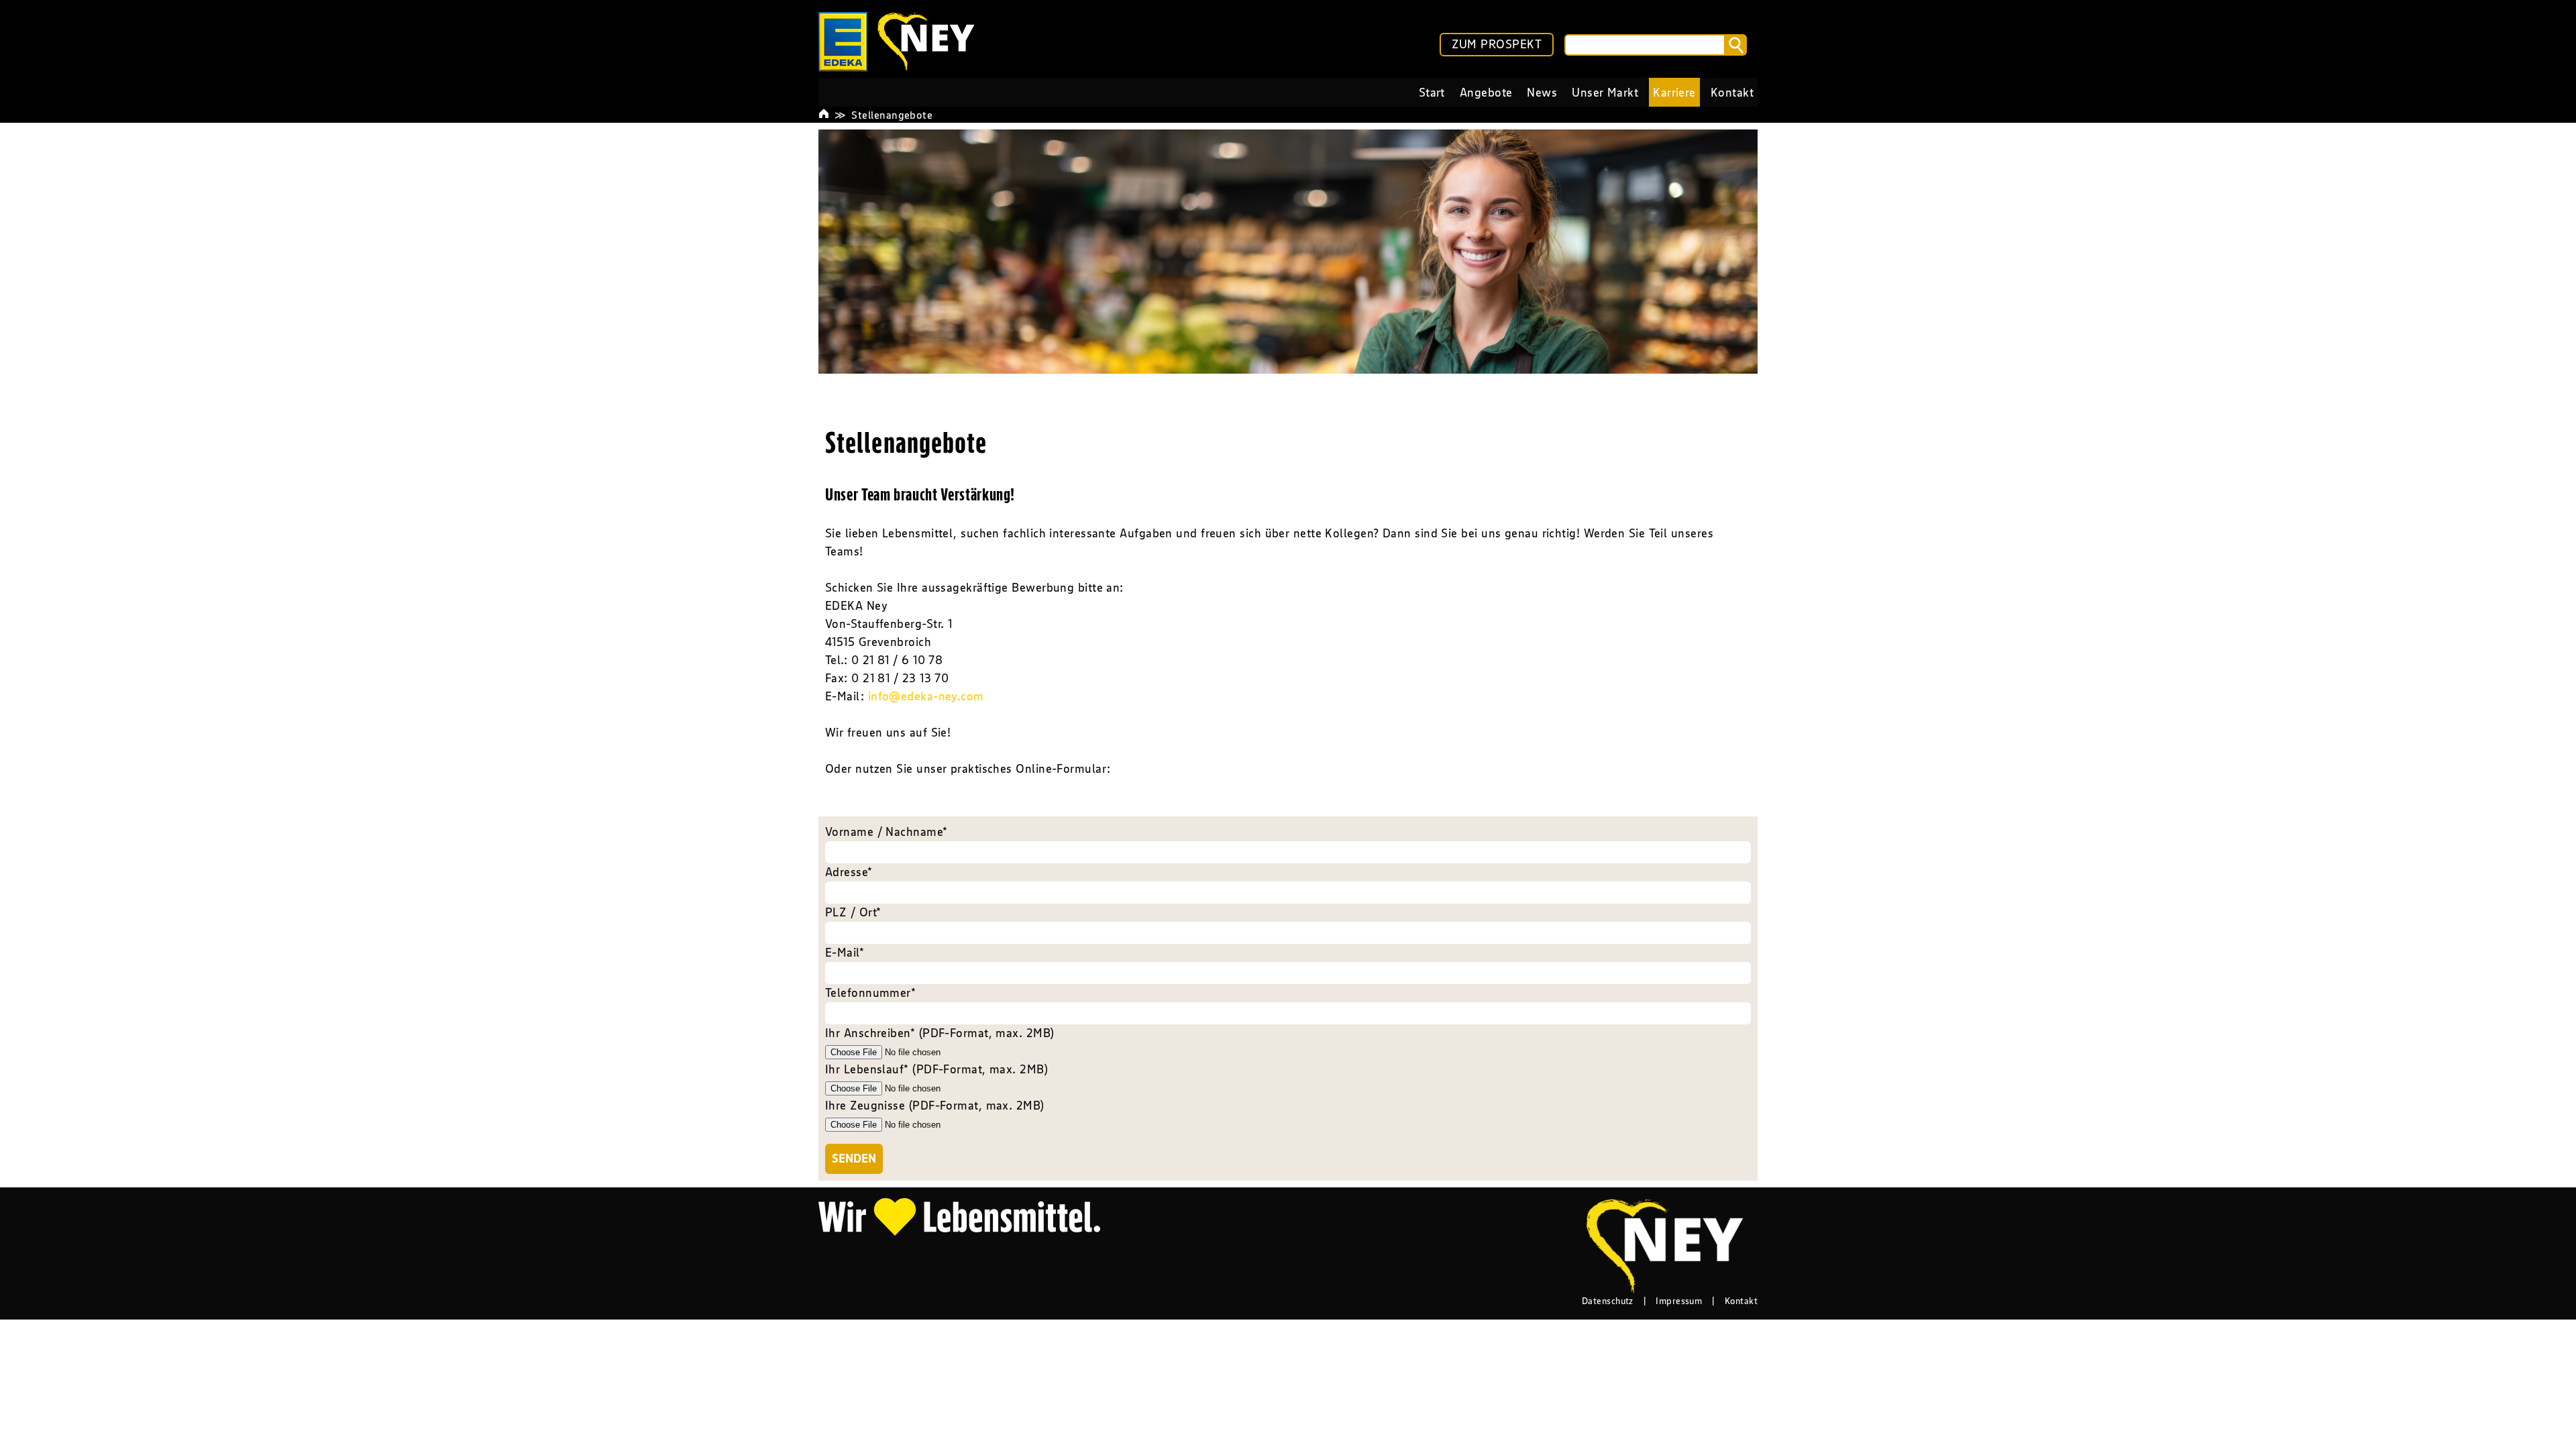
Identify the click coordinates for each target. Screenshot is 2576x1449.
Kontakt (1741, 1301)
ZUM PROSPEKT (1497, 44)
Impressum (1679, 1301)
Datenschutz (1608, 1301)
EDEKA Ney (856, 606)
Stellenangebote (892, 115)
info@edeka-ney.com (926, 696)
